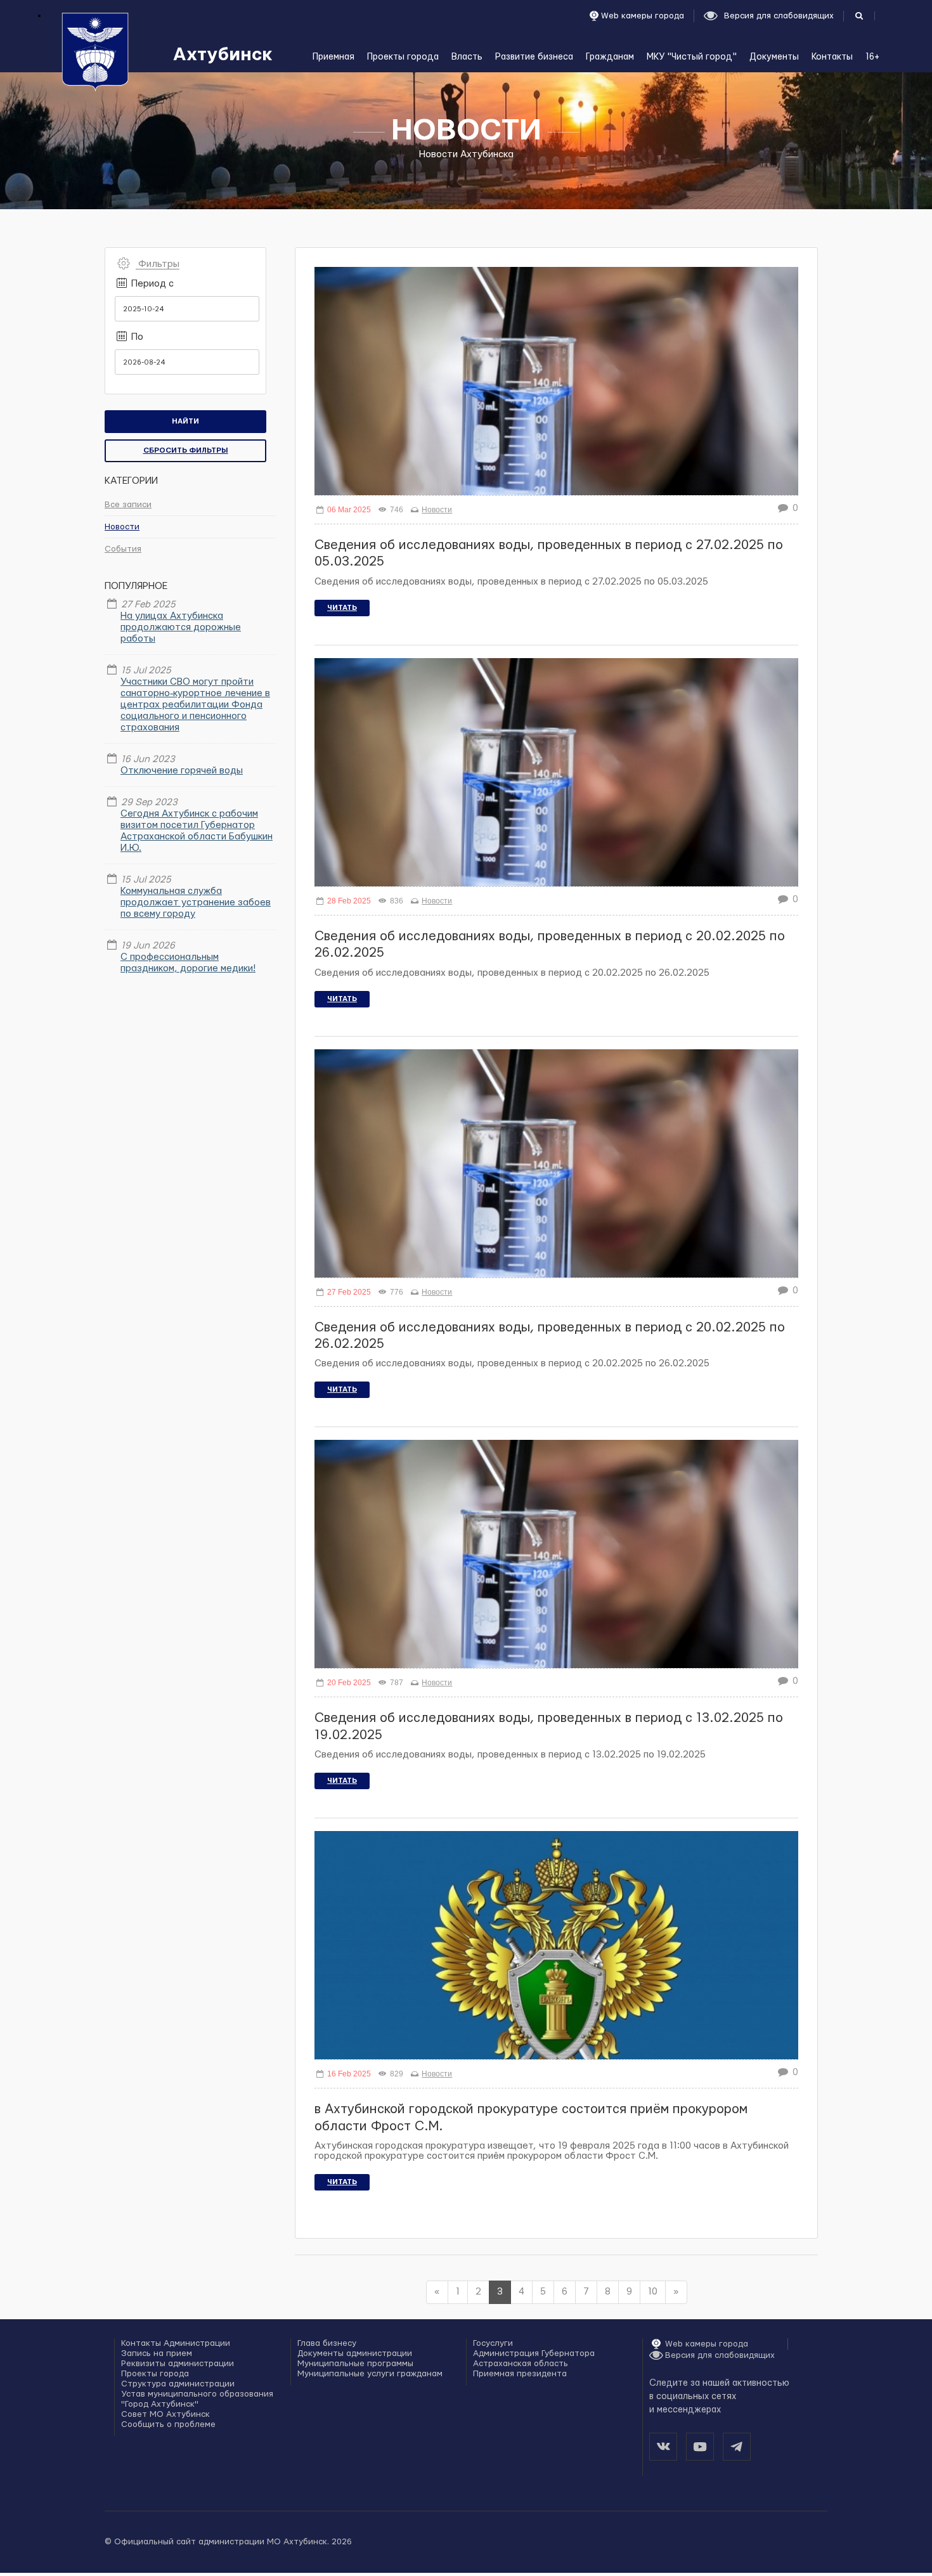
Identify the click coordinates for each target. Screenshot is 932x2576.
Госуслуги (493, 2343)
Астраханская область (521, 2364)
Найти (185, 421)
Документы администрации (355, 2353)
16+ (872, 57)
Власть (467, 57)
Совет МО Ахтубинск (165, 2414)
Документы (774, 57)
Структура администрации (178, 2384)
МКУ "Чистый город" (692, 57)
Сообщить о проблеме (168, 2424)
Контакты (832, 57)
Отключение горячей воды (182, 771)
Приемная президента (520, 2374)
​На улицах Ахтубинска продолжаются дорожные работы (181, 627)
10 (653, 2292)
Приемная (333, 57)
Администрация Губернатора (534, 2353)
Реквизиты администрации (178, 2364)
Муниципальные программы (355, 2364)
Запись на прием (157, 2353)
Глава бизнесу (327, 2343)
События (123, 549)
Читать (342, 608)
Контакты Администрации (176, 2343)
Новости (122, 527)
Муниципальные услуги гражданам (370, 2374)
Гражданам (610, 57)
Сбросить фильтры (186, 450)
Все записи (128, 505)
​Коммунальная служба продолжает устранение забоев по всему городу (196, 903)
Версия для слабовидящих (720, 2355)
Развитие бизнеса (534, 57)
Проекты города (403, 57)
